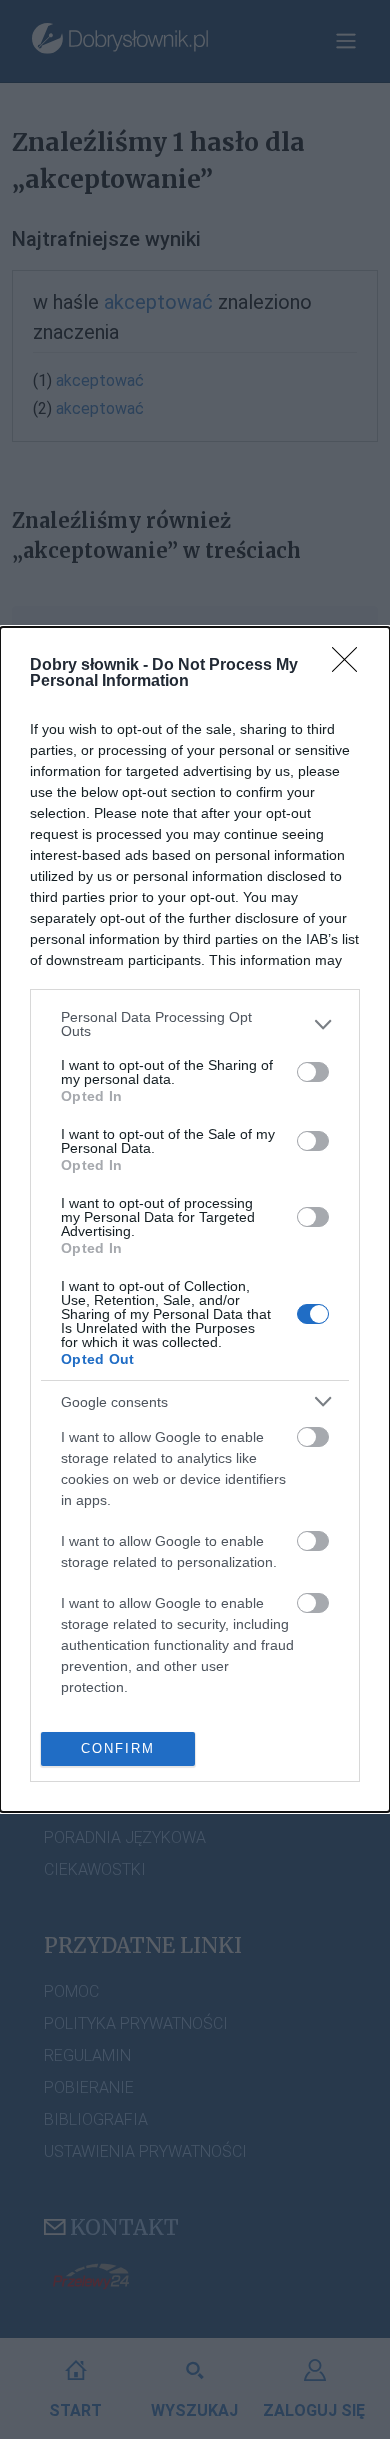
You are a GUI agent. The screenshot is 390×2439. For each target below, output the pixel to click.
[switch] (313, 1072)
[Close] (351, 666)
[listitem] (195, 1024)
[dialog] (195, 1219)
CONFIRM (118, 1748)
